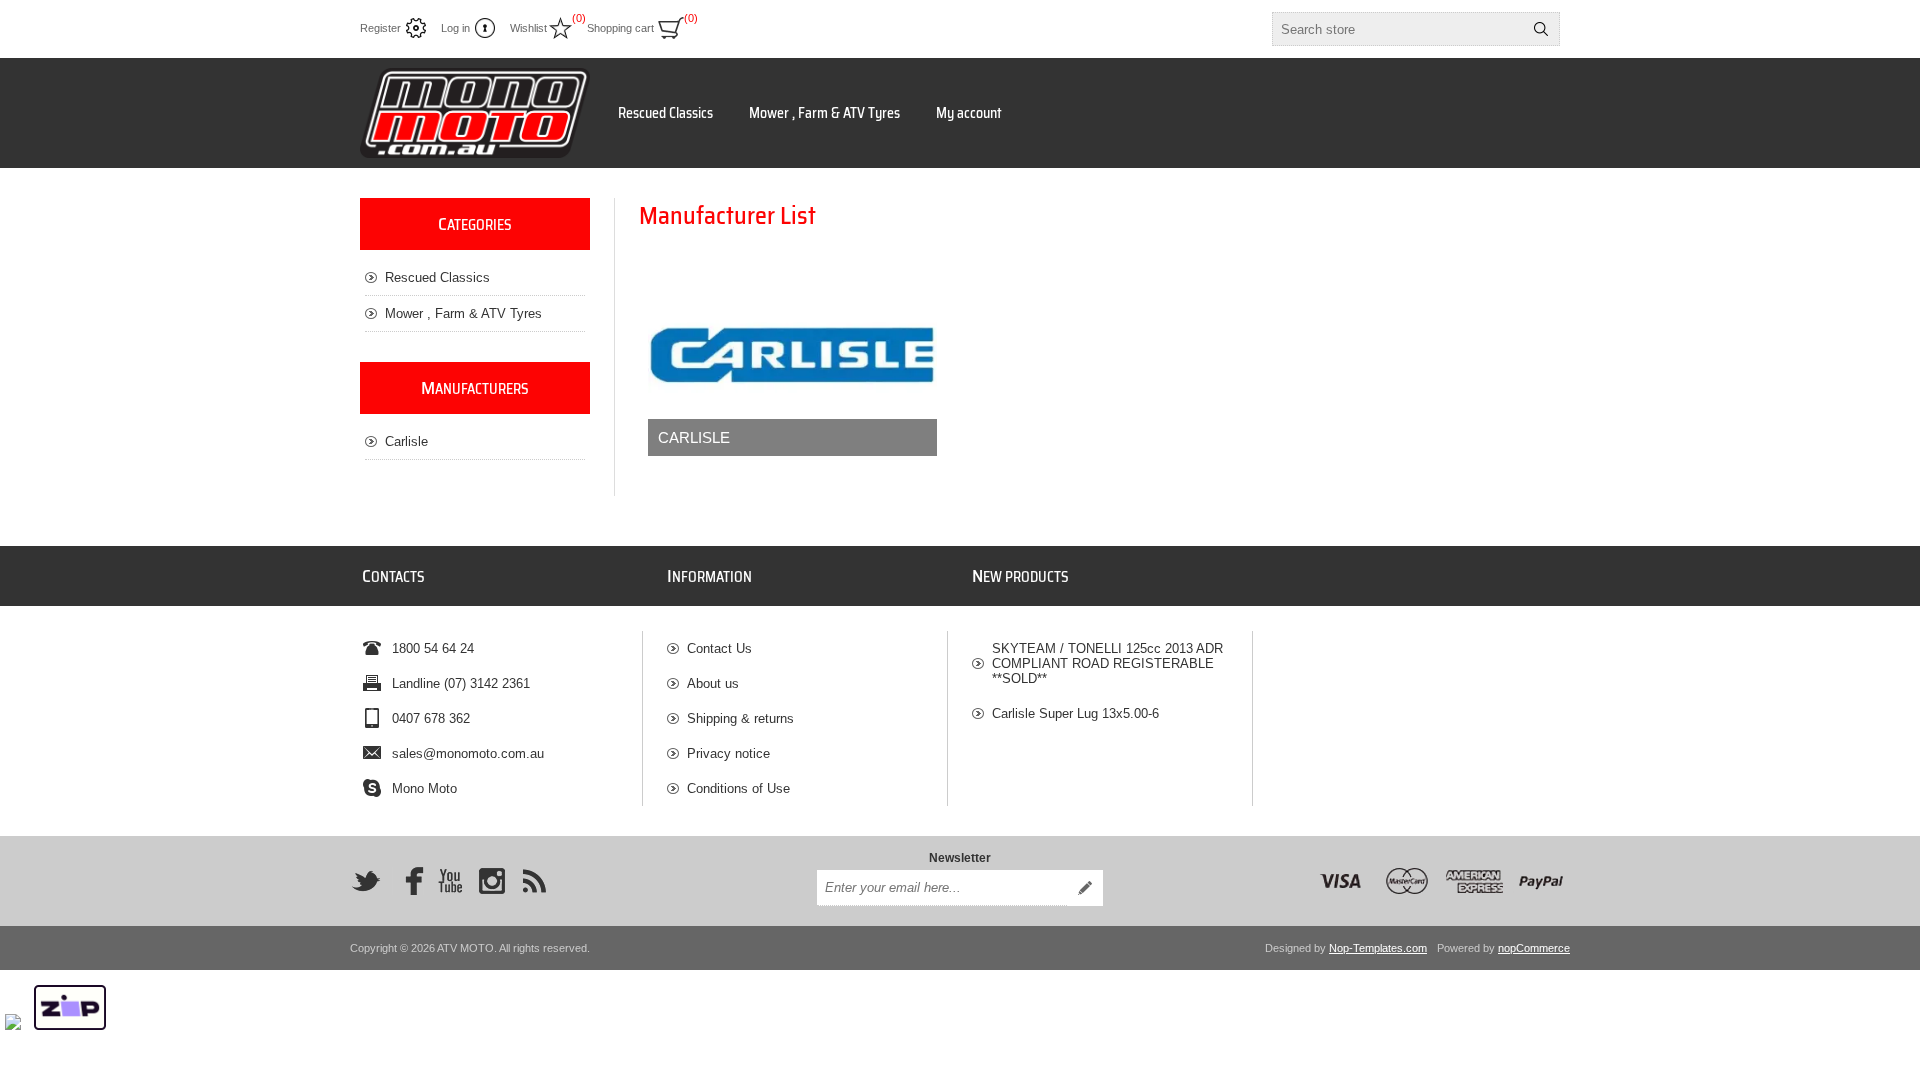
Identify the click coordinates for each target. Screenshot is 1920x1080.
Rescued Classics (665, 113)
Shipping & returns (740, 718)
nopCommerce (1534, 948)
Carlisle (694, 437)
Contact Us (719, 648)
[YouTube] (450, 881)
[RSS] (534, 881)
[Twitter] (366, 881)
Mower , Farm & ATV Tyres (824, 113)
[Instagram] (492, 881)
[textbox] (1398, 29)
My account (969, 113)
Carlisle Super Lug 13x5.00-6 (1075, 713)
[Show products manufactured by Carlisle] (792, 355)
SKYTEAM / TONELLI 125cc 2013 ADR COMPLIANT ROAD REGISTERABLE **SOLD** (1107, 663)
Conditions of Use (738, 788)
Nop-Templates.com (1378, 948)
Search (1541, 29)
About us (713, 683)
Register (380, 28)
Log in (455, 28)
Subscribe (1085, 888)
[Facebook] (408, 881)
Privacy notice (728, 753)
